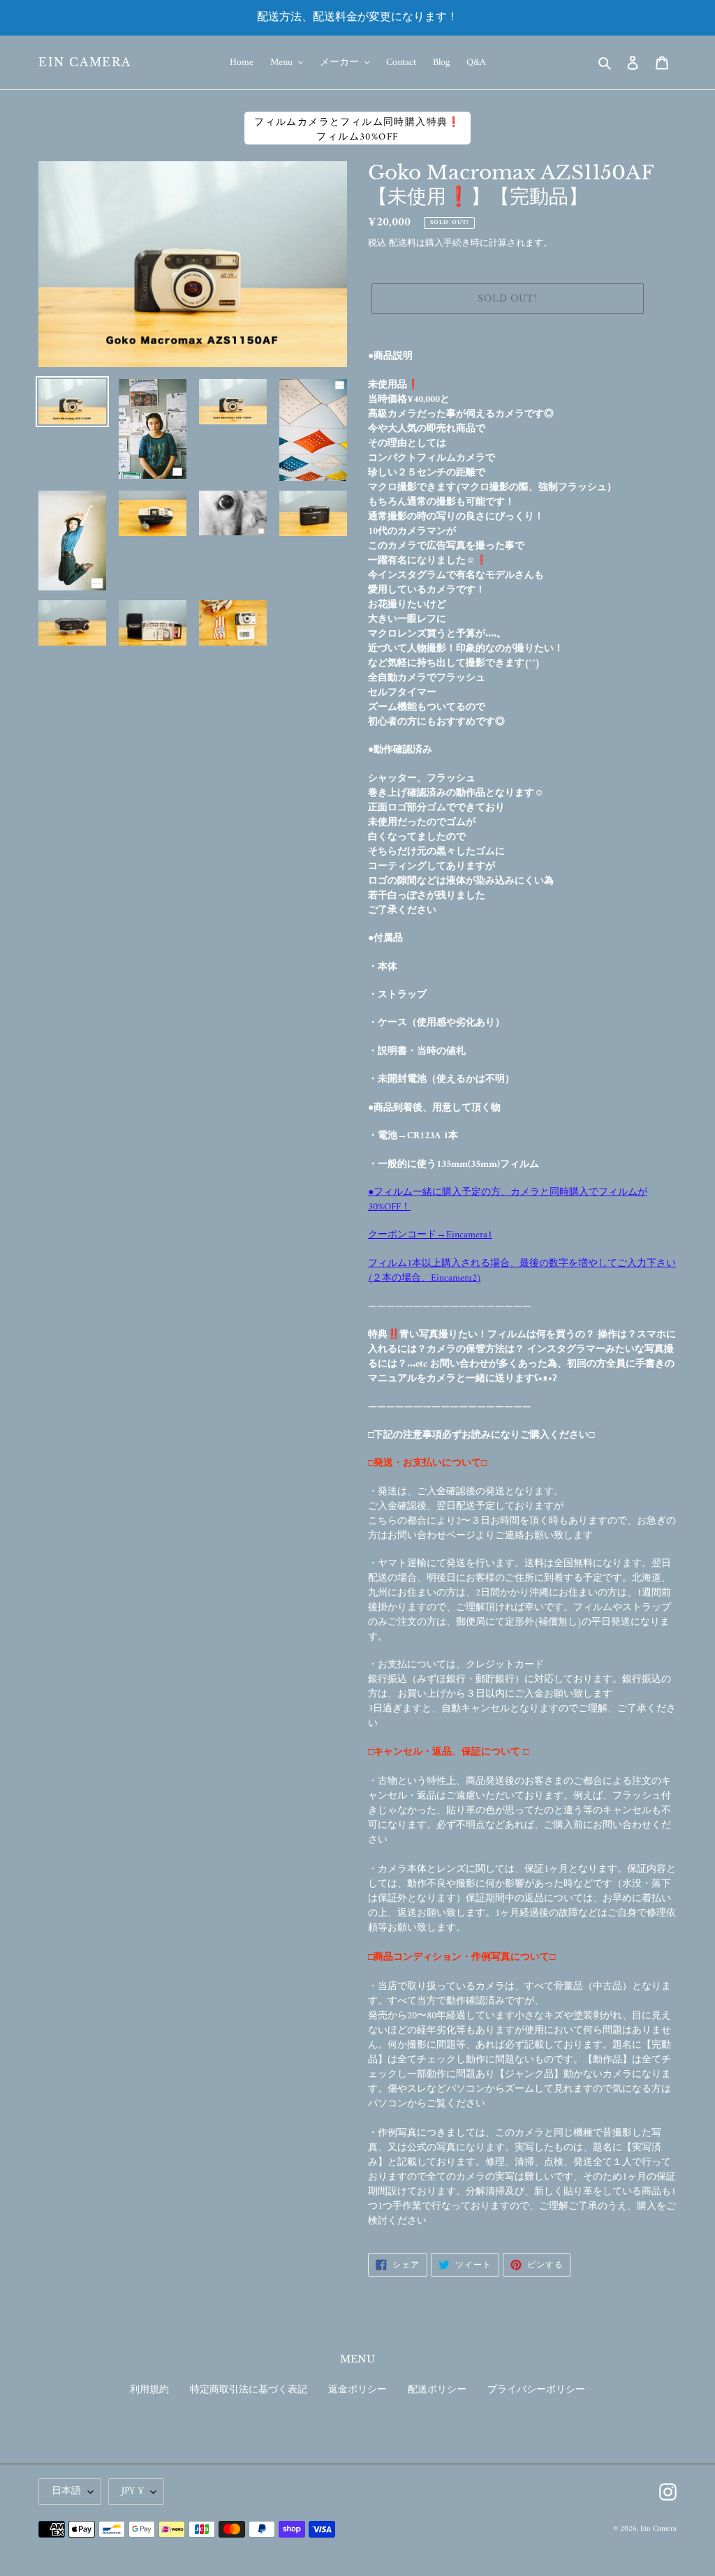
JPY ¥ (133, 2491)
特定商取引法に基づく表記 (249, 2390)
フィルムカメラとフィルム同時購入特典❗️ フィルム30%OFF (357, 129)
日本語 (66, 2491)
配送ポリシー (437, 2390)
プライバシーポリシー (536, 2390)
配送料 (403, 243)
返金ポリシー (357, 2390)
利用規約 (149, 2390)
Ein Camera (85, 62)
